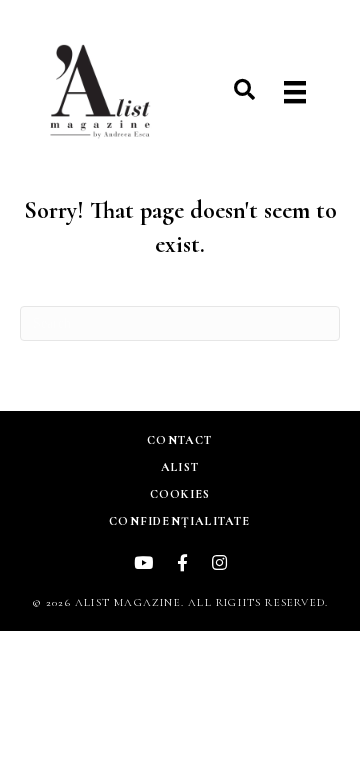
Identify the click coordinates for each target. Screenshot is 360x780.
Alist (180, 467)
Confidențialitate (179, 521)
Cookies (180, 494)
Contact (179, 440)
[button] (244, 89)
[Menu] (295, 92)
